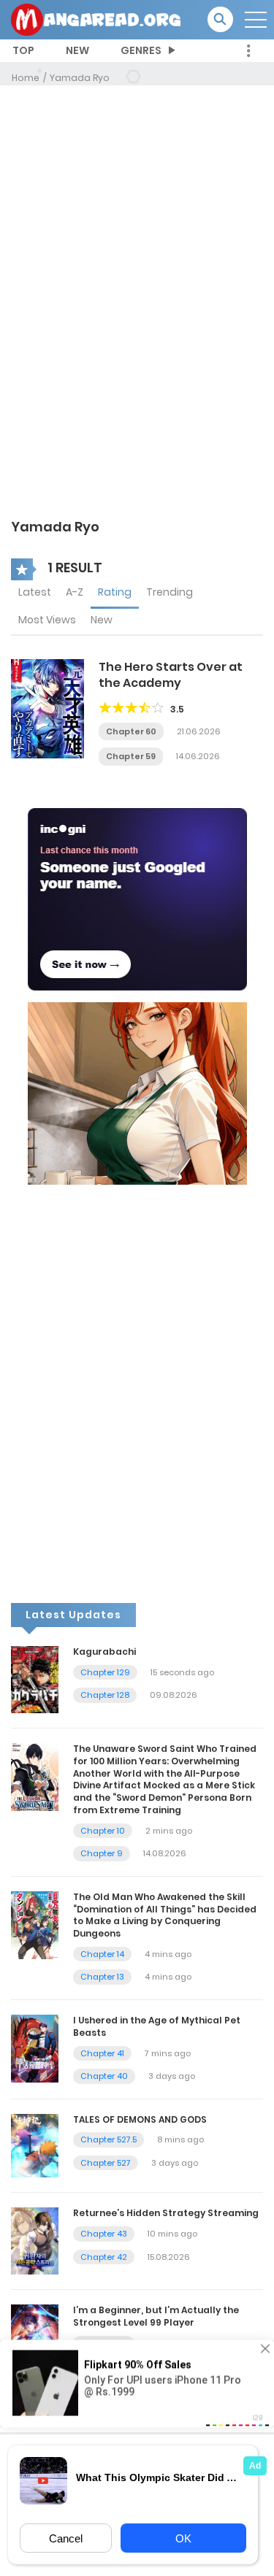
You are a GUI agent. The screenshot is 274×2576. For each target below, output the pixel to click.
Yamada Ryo (80, 78)
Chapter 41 (102, 2053)
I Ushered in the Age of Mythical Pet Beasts (157, 2026)
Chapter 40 (104, 2076)
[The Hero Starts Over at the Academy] (47, 708)
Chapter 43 (104, 2234)
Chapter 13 (102, 1977)
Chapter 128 (105, 1695)
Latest (35, 592)
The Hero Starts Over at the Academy (171, 675)
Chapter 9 (102, 1853)
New (102, 620)
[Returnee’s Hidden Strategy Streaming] (35, 2240)
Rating (115, 592)
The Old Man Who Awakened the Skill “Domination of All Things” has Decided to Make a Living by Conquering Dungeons (165, 1915)
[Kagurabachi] (35, 1679)
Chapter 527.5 (109, 2139)
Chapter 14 (102, 1954)
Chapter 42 (104, 2257)
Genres (141, 50)
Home (26, 78)
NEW (77, 50)
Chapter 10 (103, 1831)
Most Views (47, 620)
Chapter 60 (131, 731)
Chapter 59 (131, 756)
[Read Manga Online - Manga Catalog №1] (96, 19)
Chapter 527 (106, 2163)
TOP (23, 50)
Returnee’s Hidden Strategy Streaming (166, 2213)
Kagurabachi (104, 1652)
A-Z (75, 592)
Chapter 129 (105, 1672)
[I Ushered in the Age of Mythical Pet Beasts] (35, 2048)
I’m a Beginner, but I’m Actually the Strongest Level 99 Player (156, 2316)
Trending (170, 592)
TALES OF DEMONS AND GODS (140, 2119)
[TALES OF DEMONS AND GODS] (35, 2145)
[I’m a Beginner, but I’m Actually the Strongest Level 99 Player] (35, 2337)
